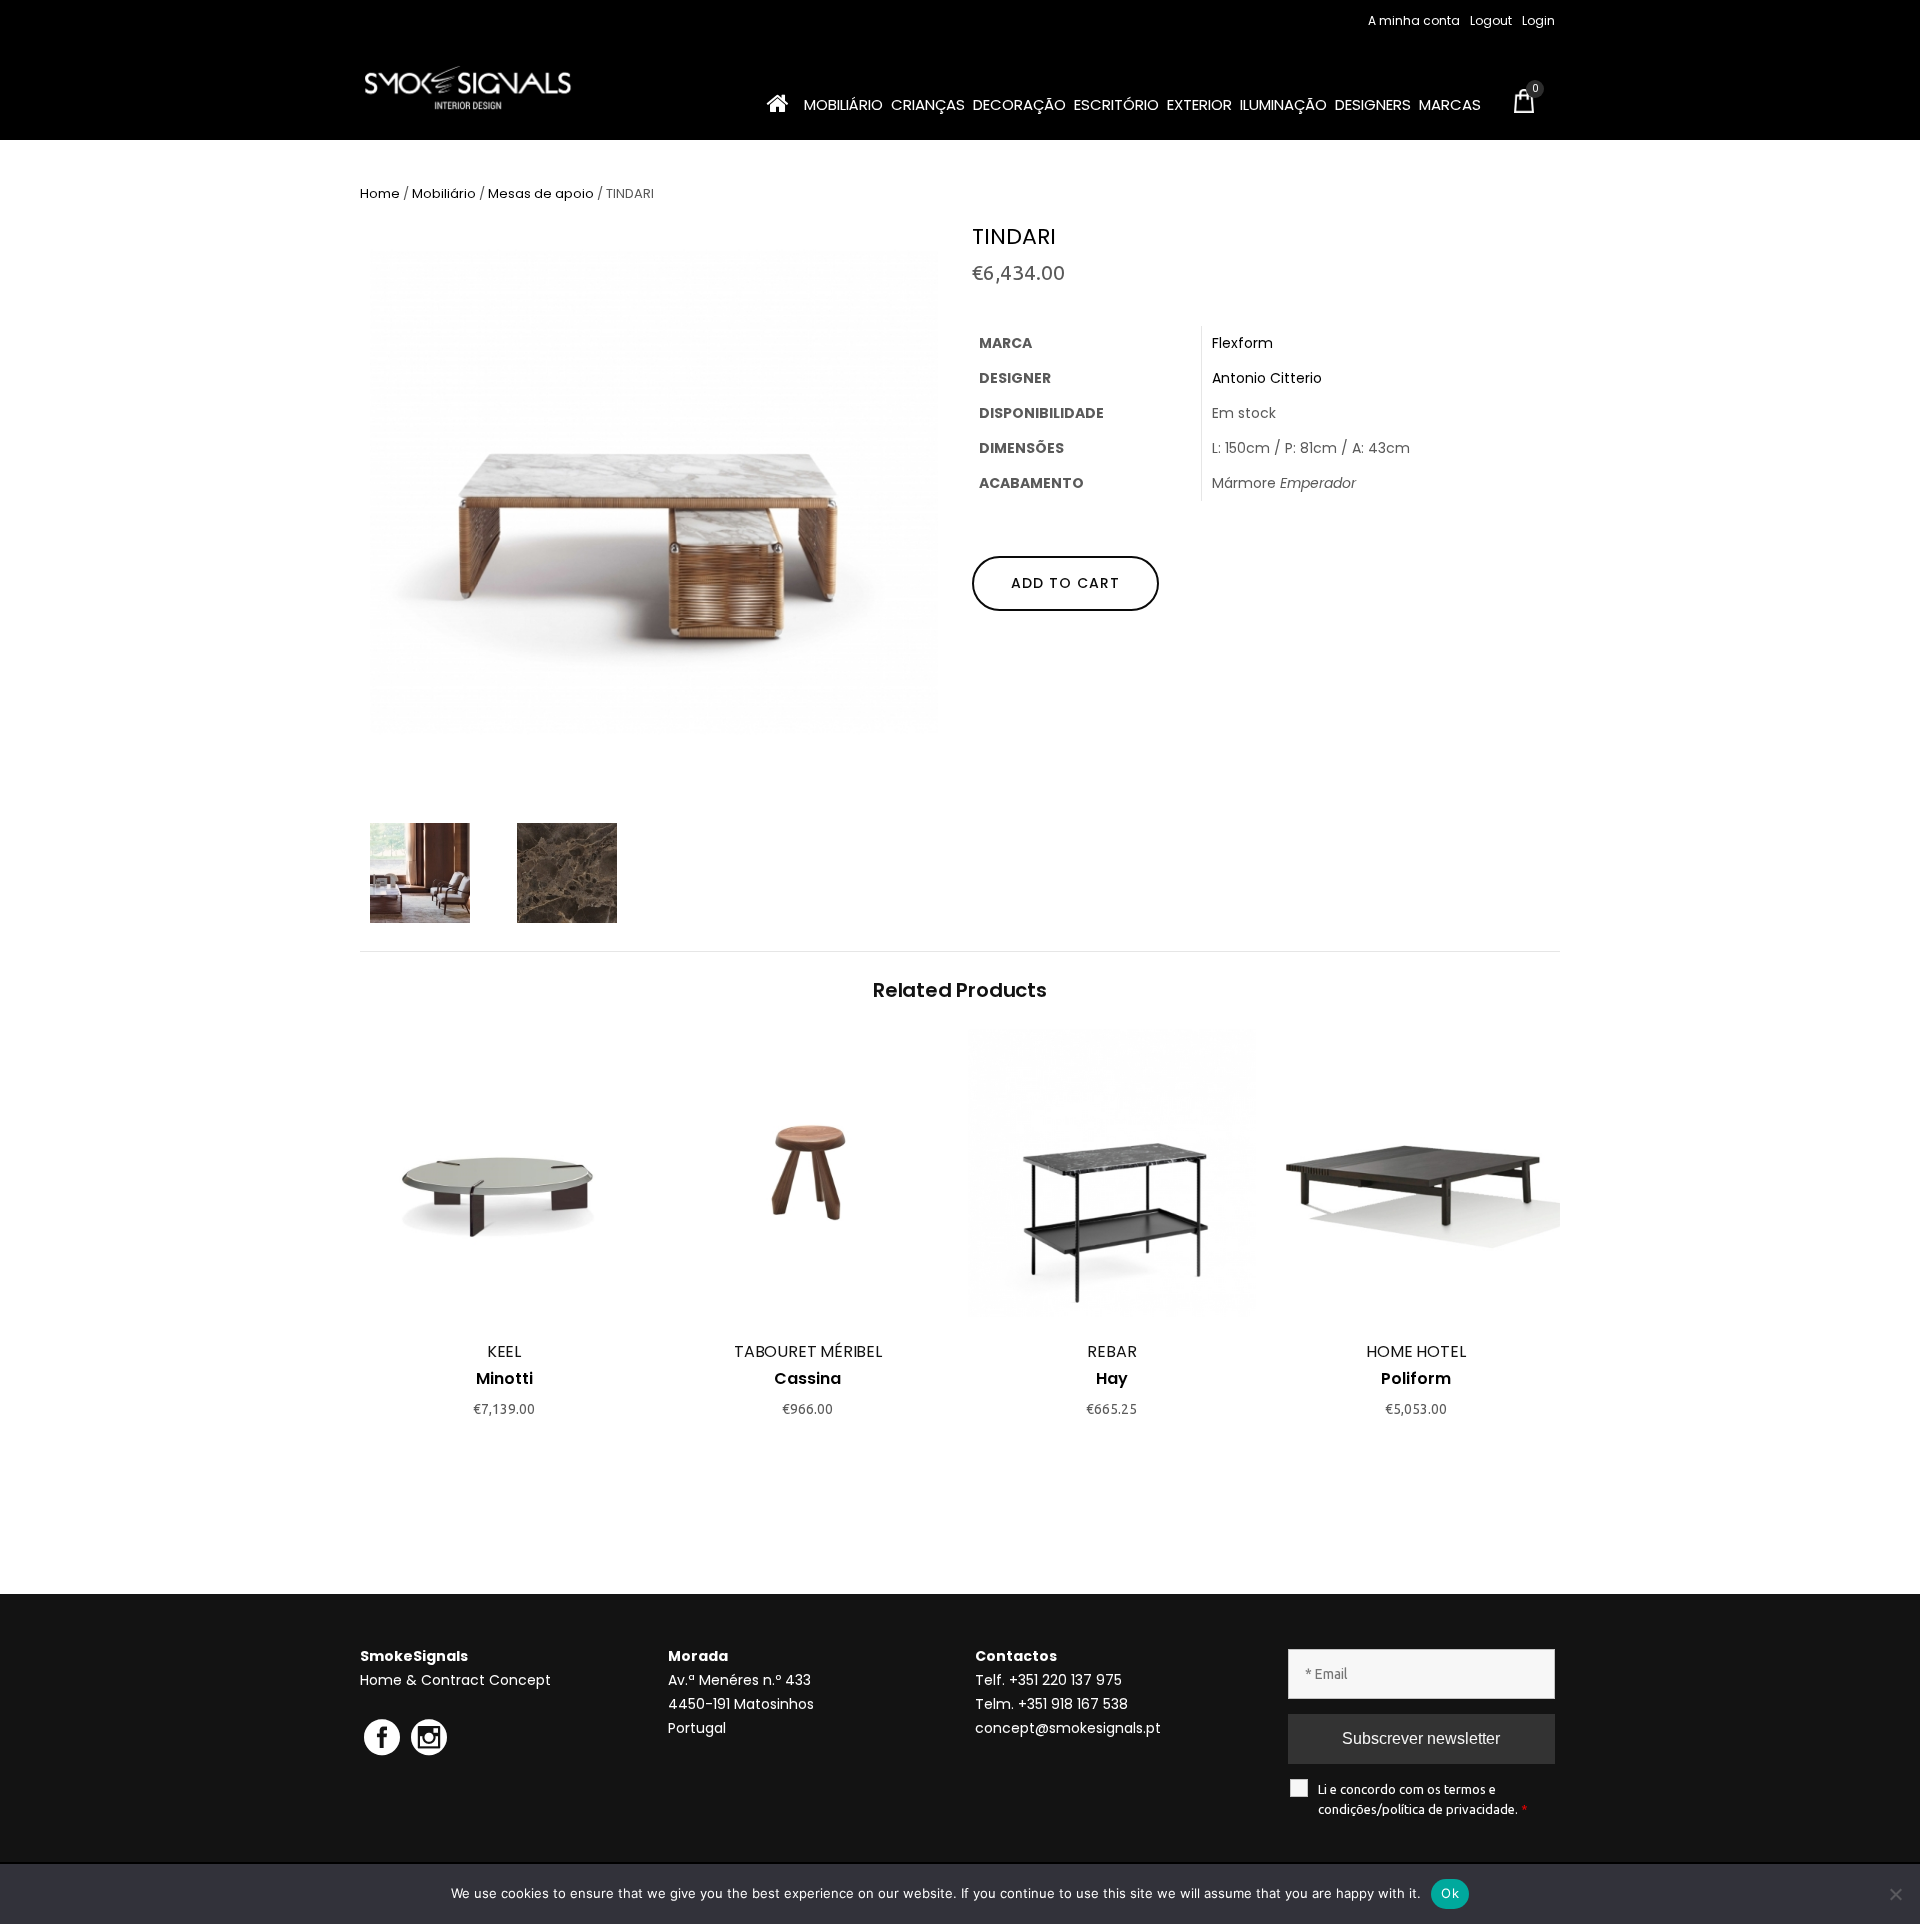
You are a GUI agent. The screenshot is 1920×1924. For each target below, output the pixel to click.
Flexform (1242, 343)
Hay (1112, 1378)
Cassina (807, 1378)
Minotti (504, 1378)
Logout (1491, 20)
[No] (1895, 1894)
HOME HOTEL (1415, 1351)
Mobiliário (444, 193)
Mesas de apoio (541, 193)
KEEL (504, 1351)
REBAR (1111, 1351)
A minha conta (1414, 20)
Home (380, 193)
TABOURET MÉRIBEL (808, 1351)
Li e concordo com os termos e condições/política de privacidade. (1423, 1799)
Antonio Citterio (1267, 378)
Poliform (1416, 1378)
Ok (1450, 1893)
